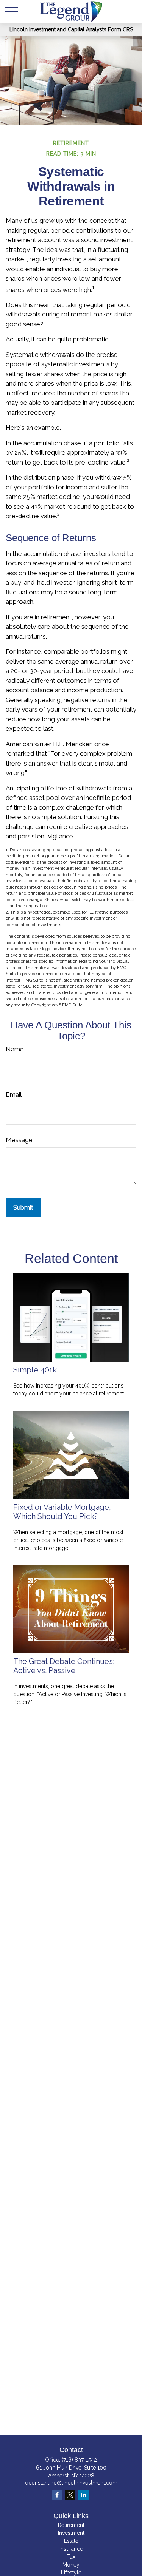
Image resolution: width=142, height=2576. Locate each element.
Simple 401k (35, 1370)
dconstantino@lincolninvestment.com (71, 2483)
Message (19, 1140)
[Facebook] (57, 2495)
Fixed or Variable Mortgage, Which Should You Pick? (62, 1512)
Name (15, 1049)
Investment (71, 2533)
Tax (71, 2557)
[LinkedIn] (83, 2495)
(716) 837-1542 (79, 2460)
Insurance (71, 2549)
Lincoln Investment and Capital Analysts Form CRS (71, 29)
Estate (71, 2541)
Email (14, 1094)
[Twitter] (70, 2495)
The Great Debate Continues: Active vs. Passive (64, 1666)
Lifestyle (71, 2573)
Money (71, 2565)
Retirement (71, 2525)
